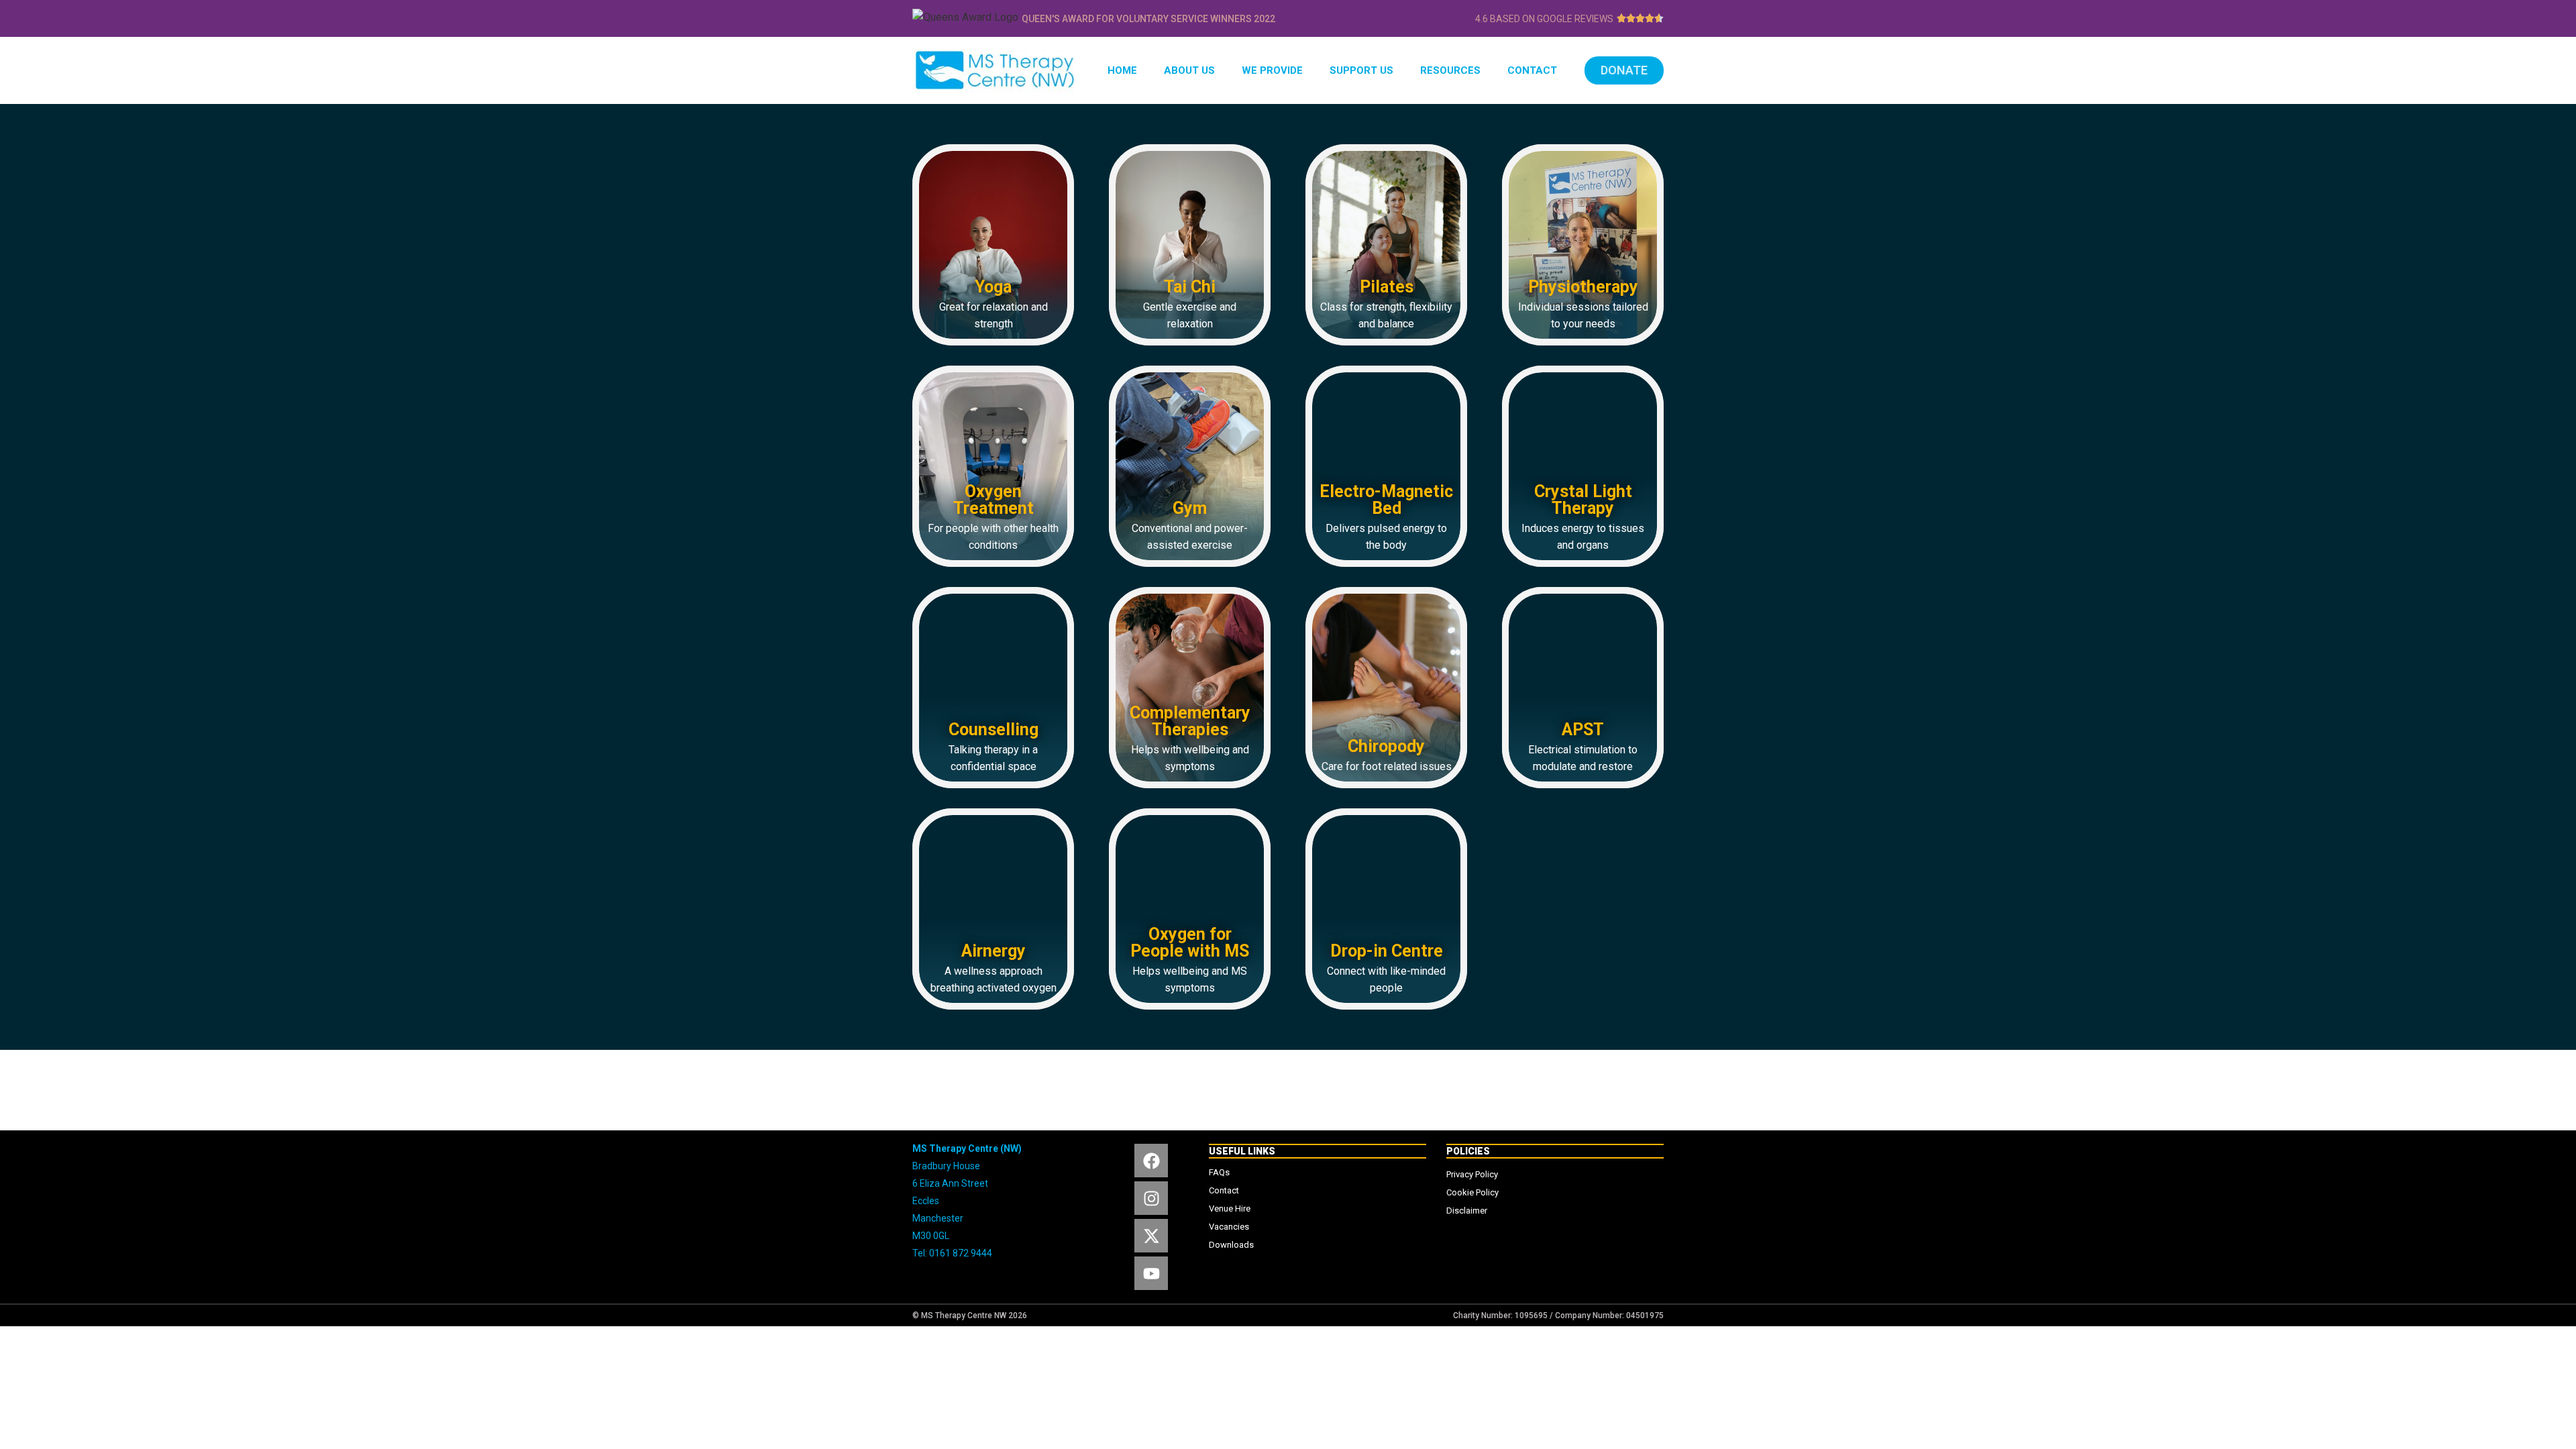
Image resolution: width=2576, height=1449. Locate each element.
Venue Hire (1230, 1209)
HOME (1122, 70)
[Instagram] (1151, 1198)
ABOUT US (1189, 70)
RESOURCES (1450, 70)
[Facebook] (1151, 1161)
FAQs (1219, 1172)
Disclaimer (1467, 1211)
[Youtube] (1151, 1273)
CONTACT (1532, 70)
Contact (1224, 1190)
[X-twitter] (1151, 1236)
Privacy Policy (1472, 1174)
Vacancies (1229, 1227)
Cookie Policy (1472, 1192)
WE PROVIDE (1272, 70)
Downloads (1231, 1245)
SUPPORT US (1361, 70)
